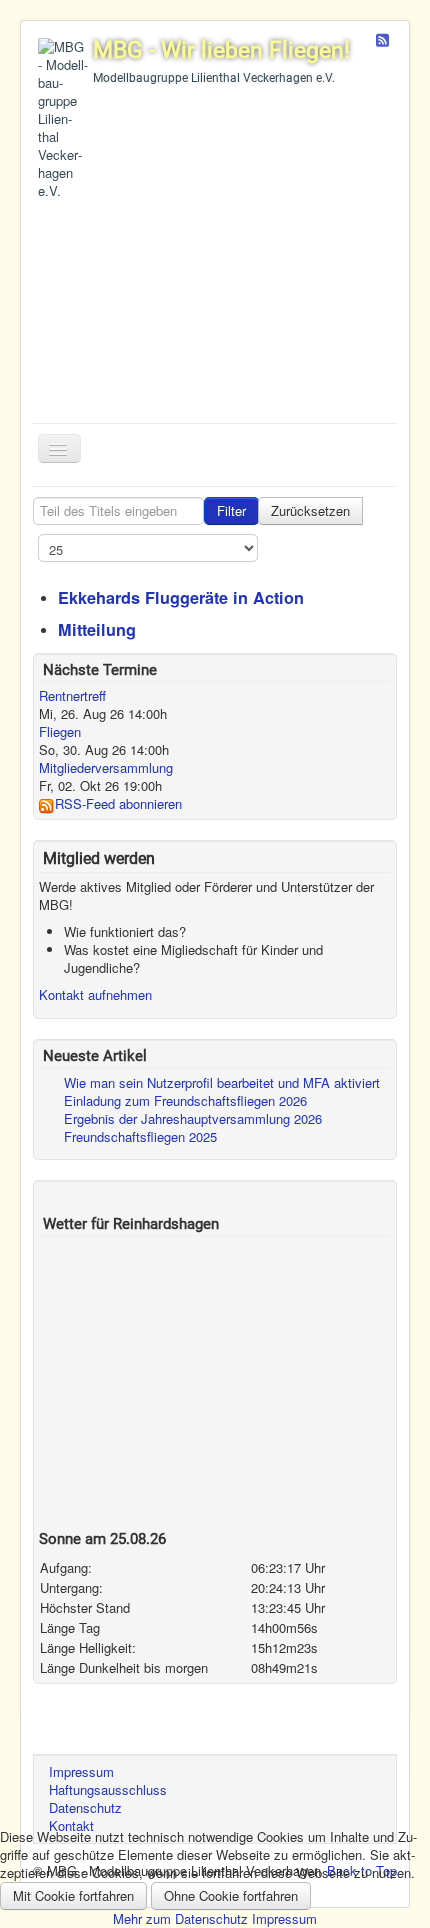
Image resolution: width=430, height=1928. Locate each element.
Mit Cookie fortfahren (73, 1895)
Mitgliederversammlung (106, 767)
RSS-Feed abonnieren (118, 803)
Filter (231, 510)
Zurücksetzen (310, 510)
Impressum (284, 1918)
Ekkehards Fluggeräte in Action (181, 597)
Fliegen (60, 731)
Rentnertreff (72, 695)
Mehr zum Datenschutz (180, 1918)
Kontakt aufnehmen (95, 994)
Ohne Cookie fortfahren (231, 1895)
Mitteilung (97, 629)
